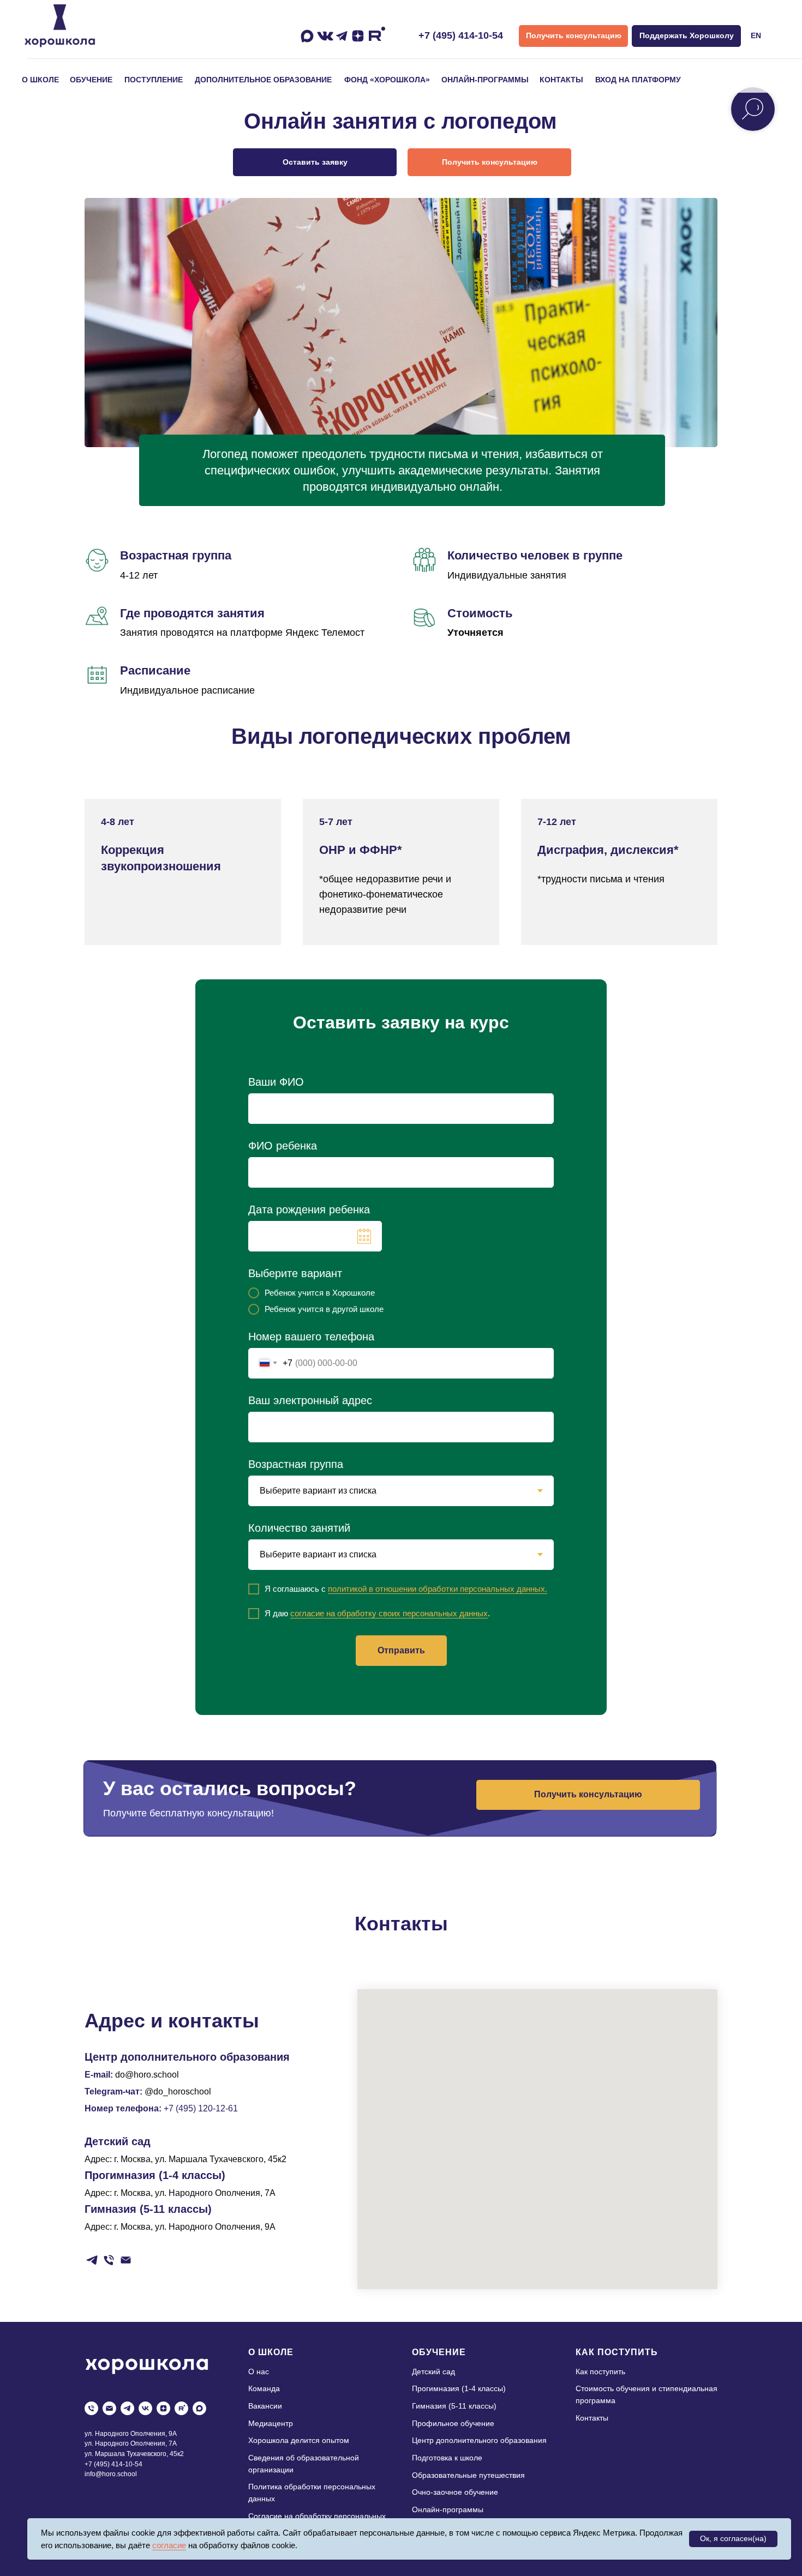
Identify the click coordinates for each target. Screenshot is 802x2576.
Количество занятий (299, 1528)
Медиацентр (271, 2423)
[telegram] (127, 2408)
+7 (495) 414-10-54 (461, 35)
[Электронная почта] (126, 2260)
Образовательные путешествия (468, 2475)
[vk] (145, 2408)
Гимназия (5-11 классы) (454, 2406)
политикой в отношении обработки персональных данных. (438, 1589)
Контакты (592, 2418)
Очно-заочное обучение (455, 2492)
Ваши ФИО (276, 1082)
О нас (259, 2372)
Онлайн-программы (448, 2509)
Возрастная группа (296, 1464)
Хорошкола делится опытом (299, 2440)
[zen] (163, 2408)
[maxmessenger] (199, 2408)
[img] (60, 26)
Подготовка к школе (447, 2458)
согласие (169, 2545)
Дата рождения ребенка (309, 1209)
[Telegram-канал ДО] (92, 2260)
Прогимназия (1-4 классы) (459, 2388)
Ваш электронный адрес (310, 1400)
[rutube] (181, 2408)
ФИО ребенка (283, 1146)
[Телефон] (109, 2260)
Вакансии (265, 2406)
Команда (264, 2388)
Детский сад (433, 2372)
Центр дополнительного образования (479, 2440)
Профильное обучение (453, 2423)
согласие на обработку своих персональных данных (389, 1613)
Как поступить (600, 2372)
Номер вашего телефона (311, 1337)
